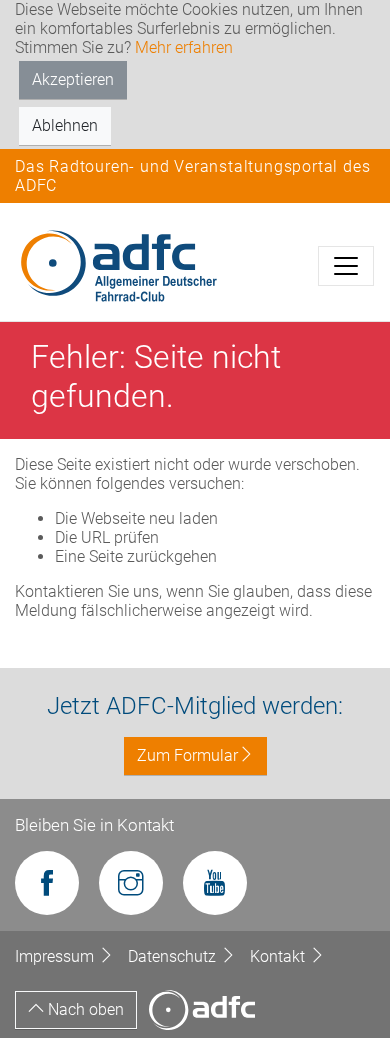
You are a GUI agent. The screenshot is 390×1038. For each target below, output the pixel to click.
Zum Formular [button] (187, 755)
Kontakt (279, 956)
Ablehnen (65, 125)
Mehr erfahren (184, 47)
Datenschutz (174, 956)
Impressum (56, 956)
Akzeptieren (73, 79)
